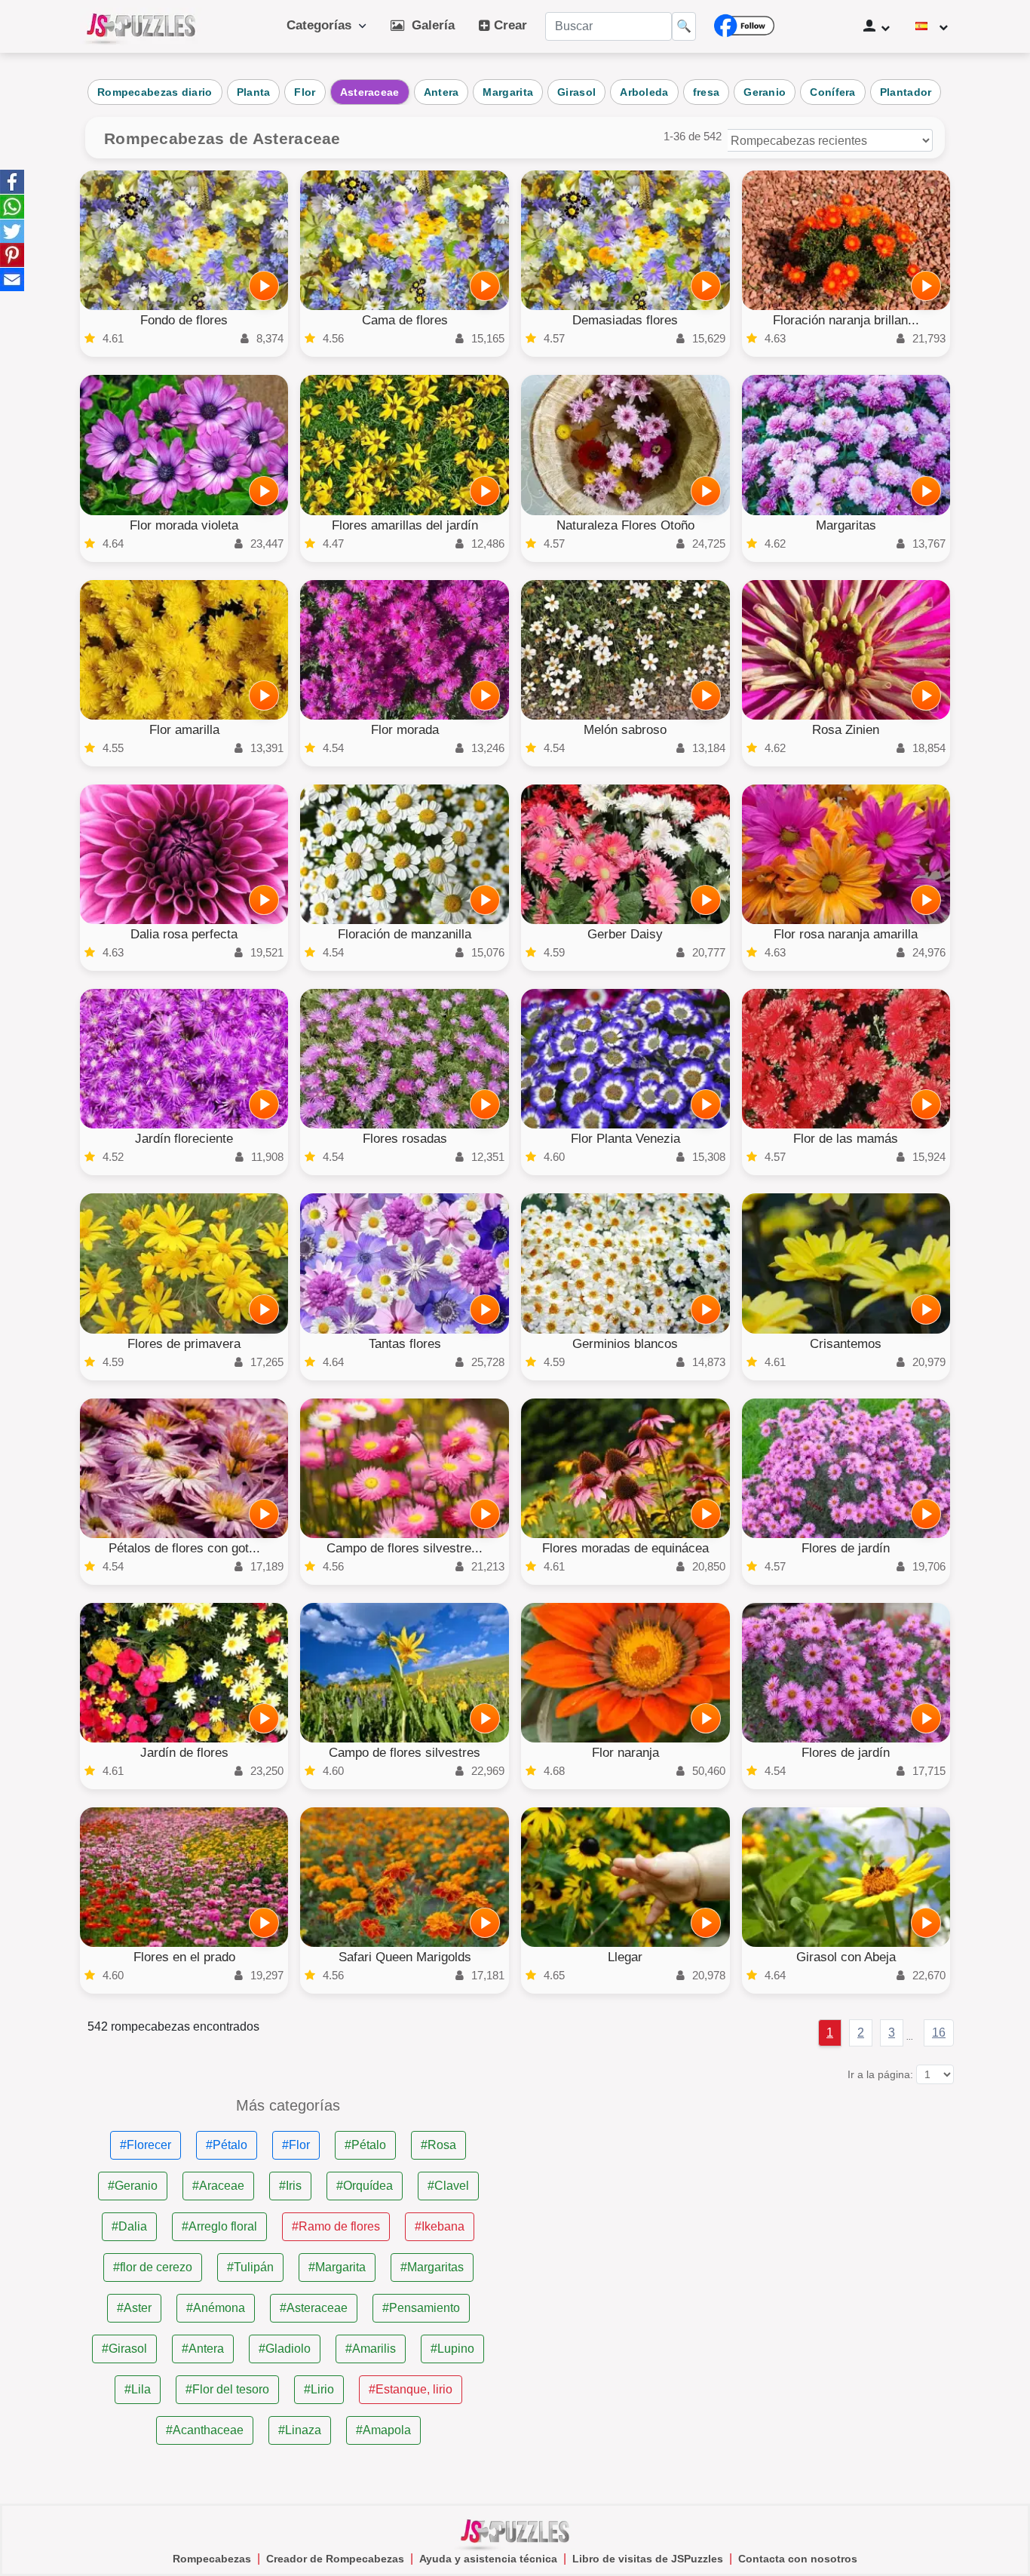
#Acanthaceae (205, 2430)
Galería (429, 25)
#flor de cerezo (153, 2267)
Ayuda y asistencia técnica (488, 2559)
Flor (305, 92)
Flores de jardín (846, 1548)
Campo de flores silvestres (405, 1753)
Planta (254, 92)
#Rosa (438, 2145)
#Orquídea (365, 2186)
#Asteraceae (314, 2308)
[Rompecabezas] (141, 26)
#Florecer (146, 2145)
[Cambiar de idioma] (932, 26)
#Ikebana (440, 2226)
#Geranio (133, 2186)
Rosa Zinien (846, 730)
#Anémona (216, 2308)
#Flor (296, 2145)
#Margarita (337, 2267)
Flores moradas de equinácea (625, 1548)
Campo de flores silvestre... (405, 1548)
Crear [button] (509, 25)
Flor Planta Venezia (625, 1139)
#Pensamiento (421, 2308)
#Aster (134, 2308)
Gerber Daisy (625, 934)
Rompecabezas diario (155, 92)
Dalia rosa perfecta (184, 934)
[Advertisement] (742, 2203)
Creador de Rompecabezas (335, 2559)
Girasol (576, 92)
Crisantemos (846, 1344)
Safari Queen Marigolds (405, 1957)
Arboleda (644, 92)
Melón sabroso (625, 730)
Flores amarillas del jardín (405, 525)
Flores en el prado (184, 1957)
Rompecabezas (212, 2559)
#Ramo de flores (336, 2226)
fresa (707, 92)
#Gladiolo (285, 2349)
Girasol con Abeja (846, 1957)
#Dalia (129, 2226)
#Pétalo (227, 2145)
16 (939, 2033)
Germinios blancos (625, 1344)
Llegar (625, 1957)
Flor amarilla (184, 730)
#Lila (138, 2389)
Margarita (508, 92)
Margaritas (846, 525)
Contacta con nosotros (798, 2559)
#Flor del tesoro (227, 2389)
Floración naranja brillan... (846, 320)
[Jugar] (264, 286)
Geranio (765, 92)
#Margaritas (432, 2267)
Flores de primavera (184, 1344)
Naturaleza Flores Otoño (625, 525)
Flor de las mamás (846, 1139)
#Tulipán (250, 2267)
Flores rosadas (405, 1139)
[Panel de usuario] (877, 26)
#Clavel (448, 2186)
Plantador (906, 92)
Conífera (832, 92)
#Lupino (452, 2349)
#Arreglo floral (219, 2226)
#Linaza (300, 2430)
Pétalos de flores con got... (184, 1548)
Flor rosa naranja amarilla (846, 934)
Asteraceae (370, 92)
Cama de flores (405, 320)
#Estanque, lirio (411, 2389)
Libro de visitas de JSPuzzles (648, 2559)
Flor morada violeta (184, 525)
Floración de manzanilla (405, 934)
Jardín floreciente (184, 1139)
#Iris (290, 2186)
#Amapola (383, 2430)
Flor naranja (625, 1753)
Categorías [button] (323, 25)
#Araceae (218, 2186)
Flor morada (405, 730)
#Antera (203, 2349)
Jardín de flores (184, 1753)
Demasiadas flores (625, 320)
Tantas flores (405, 1344)
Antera (441, 92)
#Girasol (124, 2349)
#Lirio (319, 2389)
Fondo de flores (184, 320)
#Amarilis (371, 2349)
